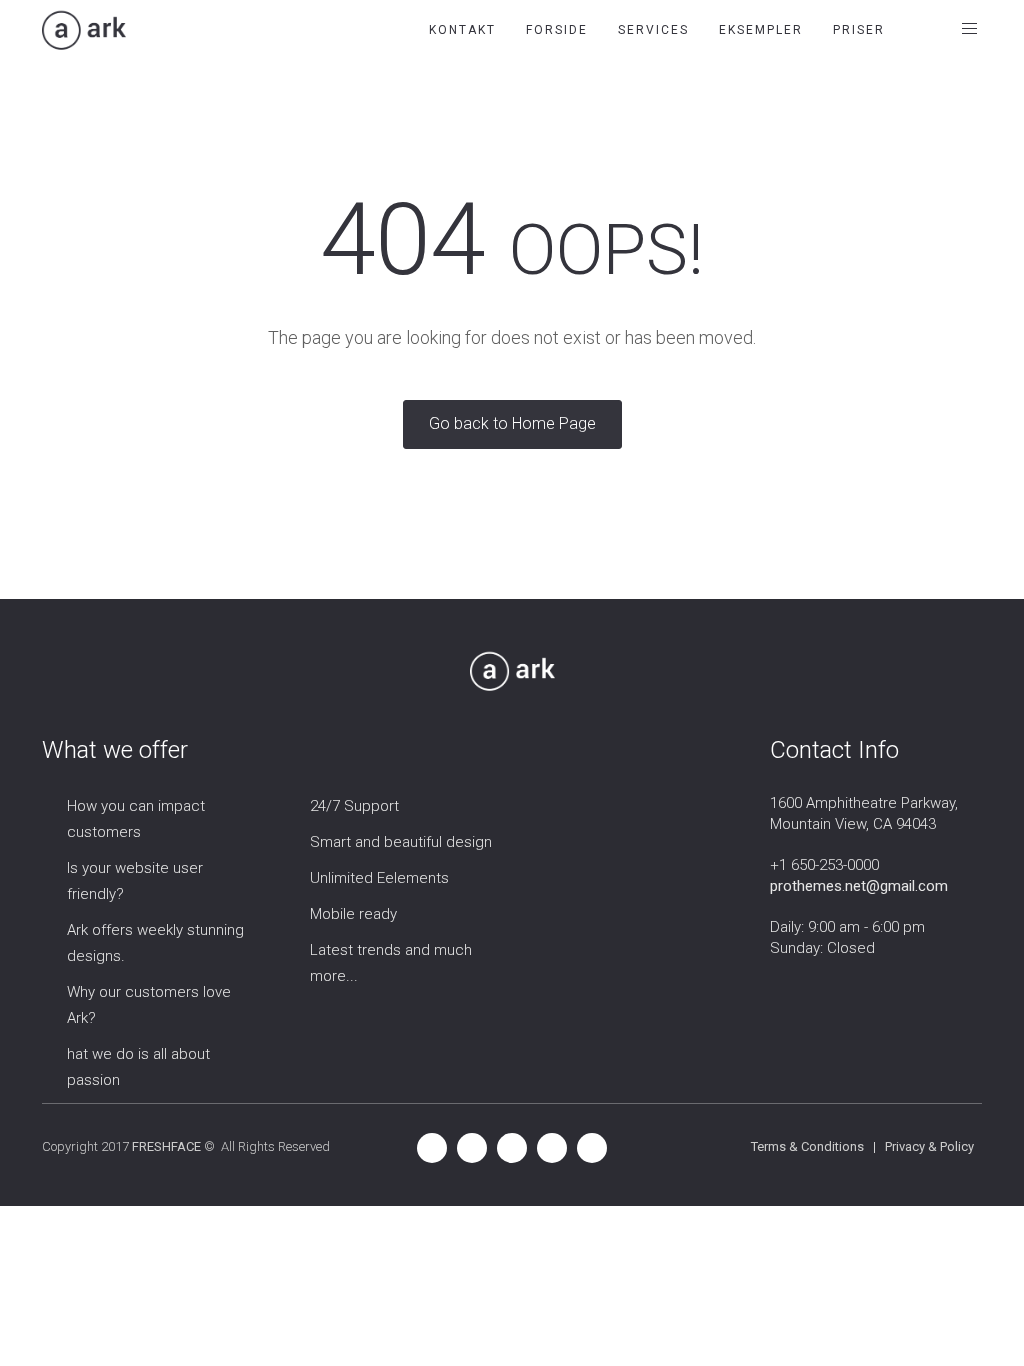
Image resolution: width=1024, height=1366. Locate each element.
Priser (859, 30)
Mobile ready (353, 914)
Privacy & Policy (929, 1146)
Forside (557, 30)
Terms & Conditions (807, 1146)
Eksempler (761, 30)
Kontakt (462, 30)
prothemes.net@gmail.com (859, 886)
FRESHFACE (166, 1146)
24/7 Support (354, 806)
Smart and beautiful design (401, 842)
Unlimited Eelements (379, 878)
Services (653, 30)
